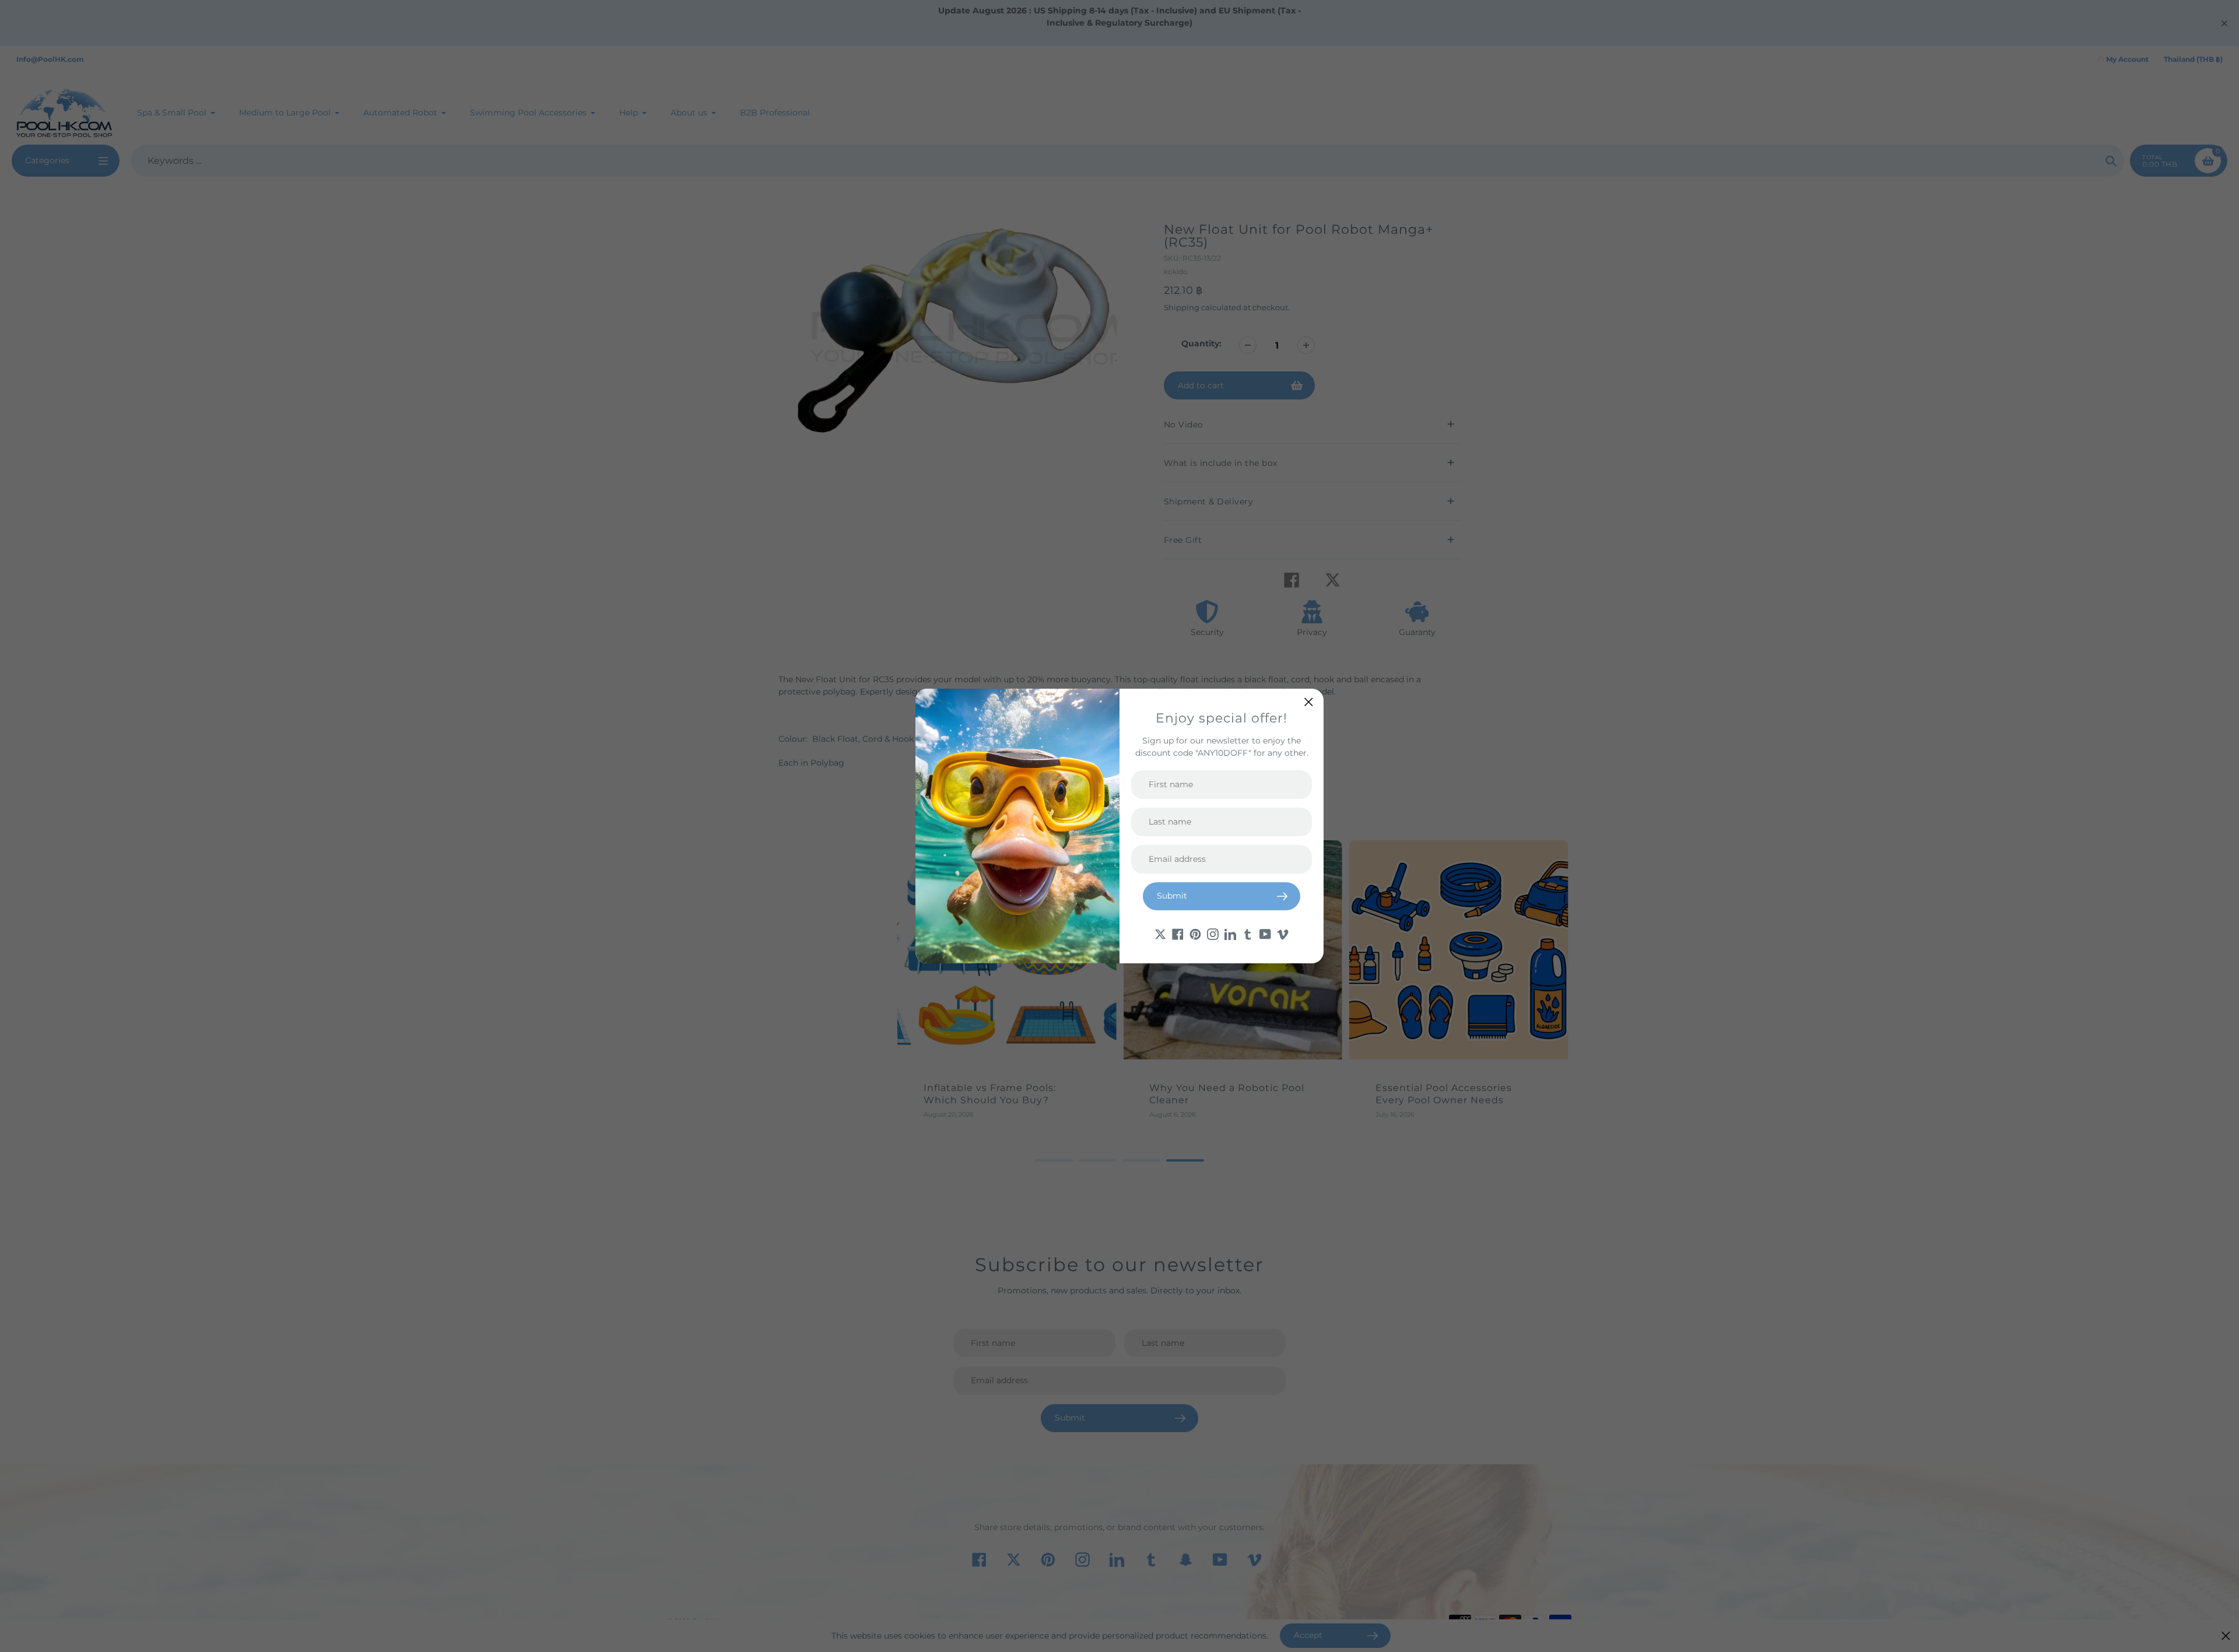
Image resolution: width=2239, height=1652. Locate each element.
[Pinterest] (1195, 934)
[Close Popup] (1309, 702)
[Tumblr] (1248, 934)
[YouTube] (1265, 934)
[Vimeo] (1283, 934)
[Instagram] (1213, 934)
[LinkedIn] (1230, 934)
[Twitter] (1160, 934)
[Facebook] (1178, 934)
